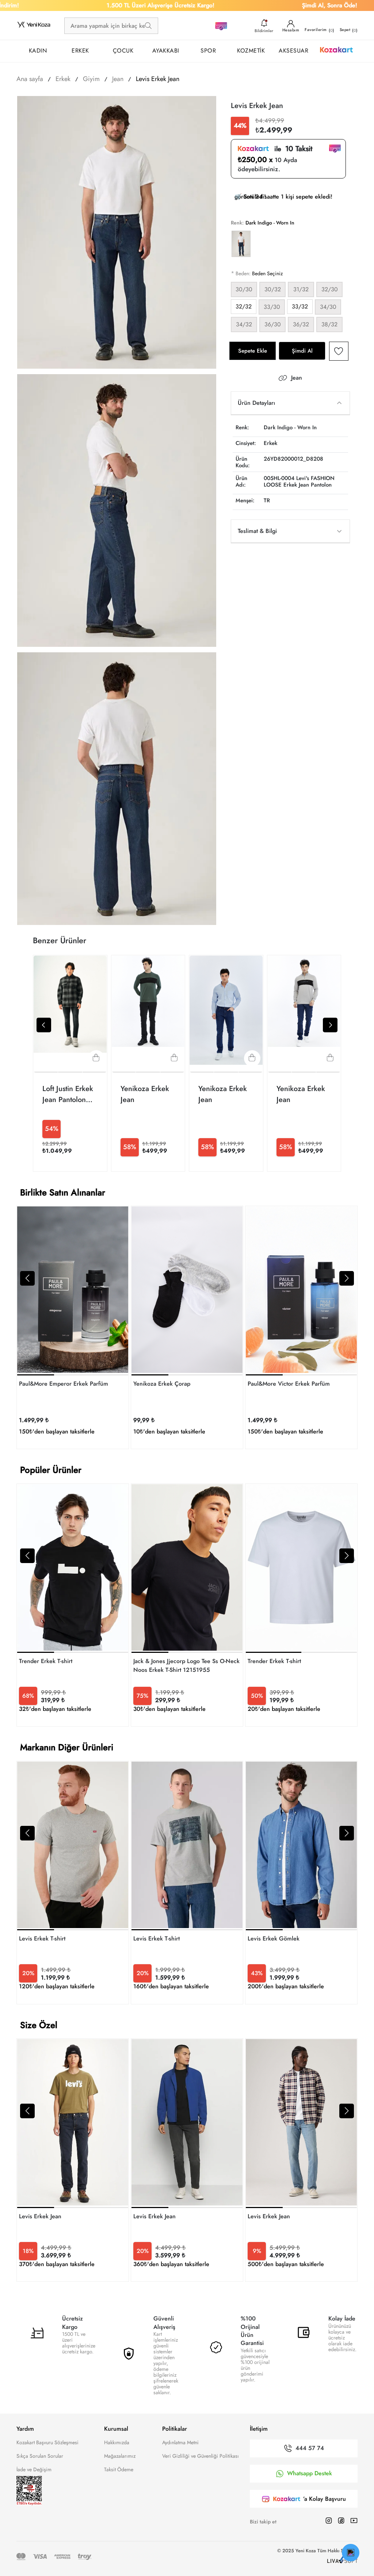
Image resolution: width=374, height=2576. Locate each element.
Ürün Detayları (256, 403)
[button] (27, 1278)
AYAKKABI (166, 51)
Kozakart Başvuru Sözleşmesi (47, 2442)
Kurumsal (116, 2429)
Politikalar (175, 2429)
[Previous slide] (44, 1025)
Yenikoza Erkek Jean (145, 1094)
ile (291, 149)
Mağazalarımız (120, 2456)
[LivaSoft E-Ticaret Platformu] (342, 2560)
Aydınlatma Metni (180, 2442)
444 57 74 (310, 2448)
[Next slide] (330, 1025)
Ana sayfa (30, 79)
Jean (297, 378)
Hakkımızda (117, 2442)
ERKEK (80, 51)
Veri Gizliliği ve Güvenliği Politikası (201, 2456)
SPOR (208, 51)
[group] (73, 1327)
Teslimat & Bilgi (257, 531)
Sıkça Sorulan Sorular (40, 2456)
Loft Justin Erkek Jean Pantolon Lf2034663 (68, 1094)
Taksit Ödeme (119, 2469)
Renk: (237, 223)
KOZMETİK (251, 51)
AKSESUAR (293, 51)
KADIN (38, 51)
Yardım (25, 2429)
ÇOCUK (123, 51)
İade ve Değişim (34, 2469)
